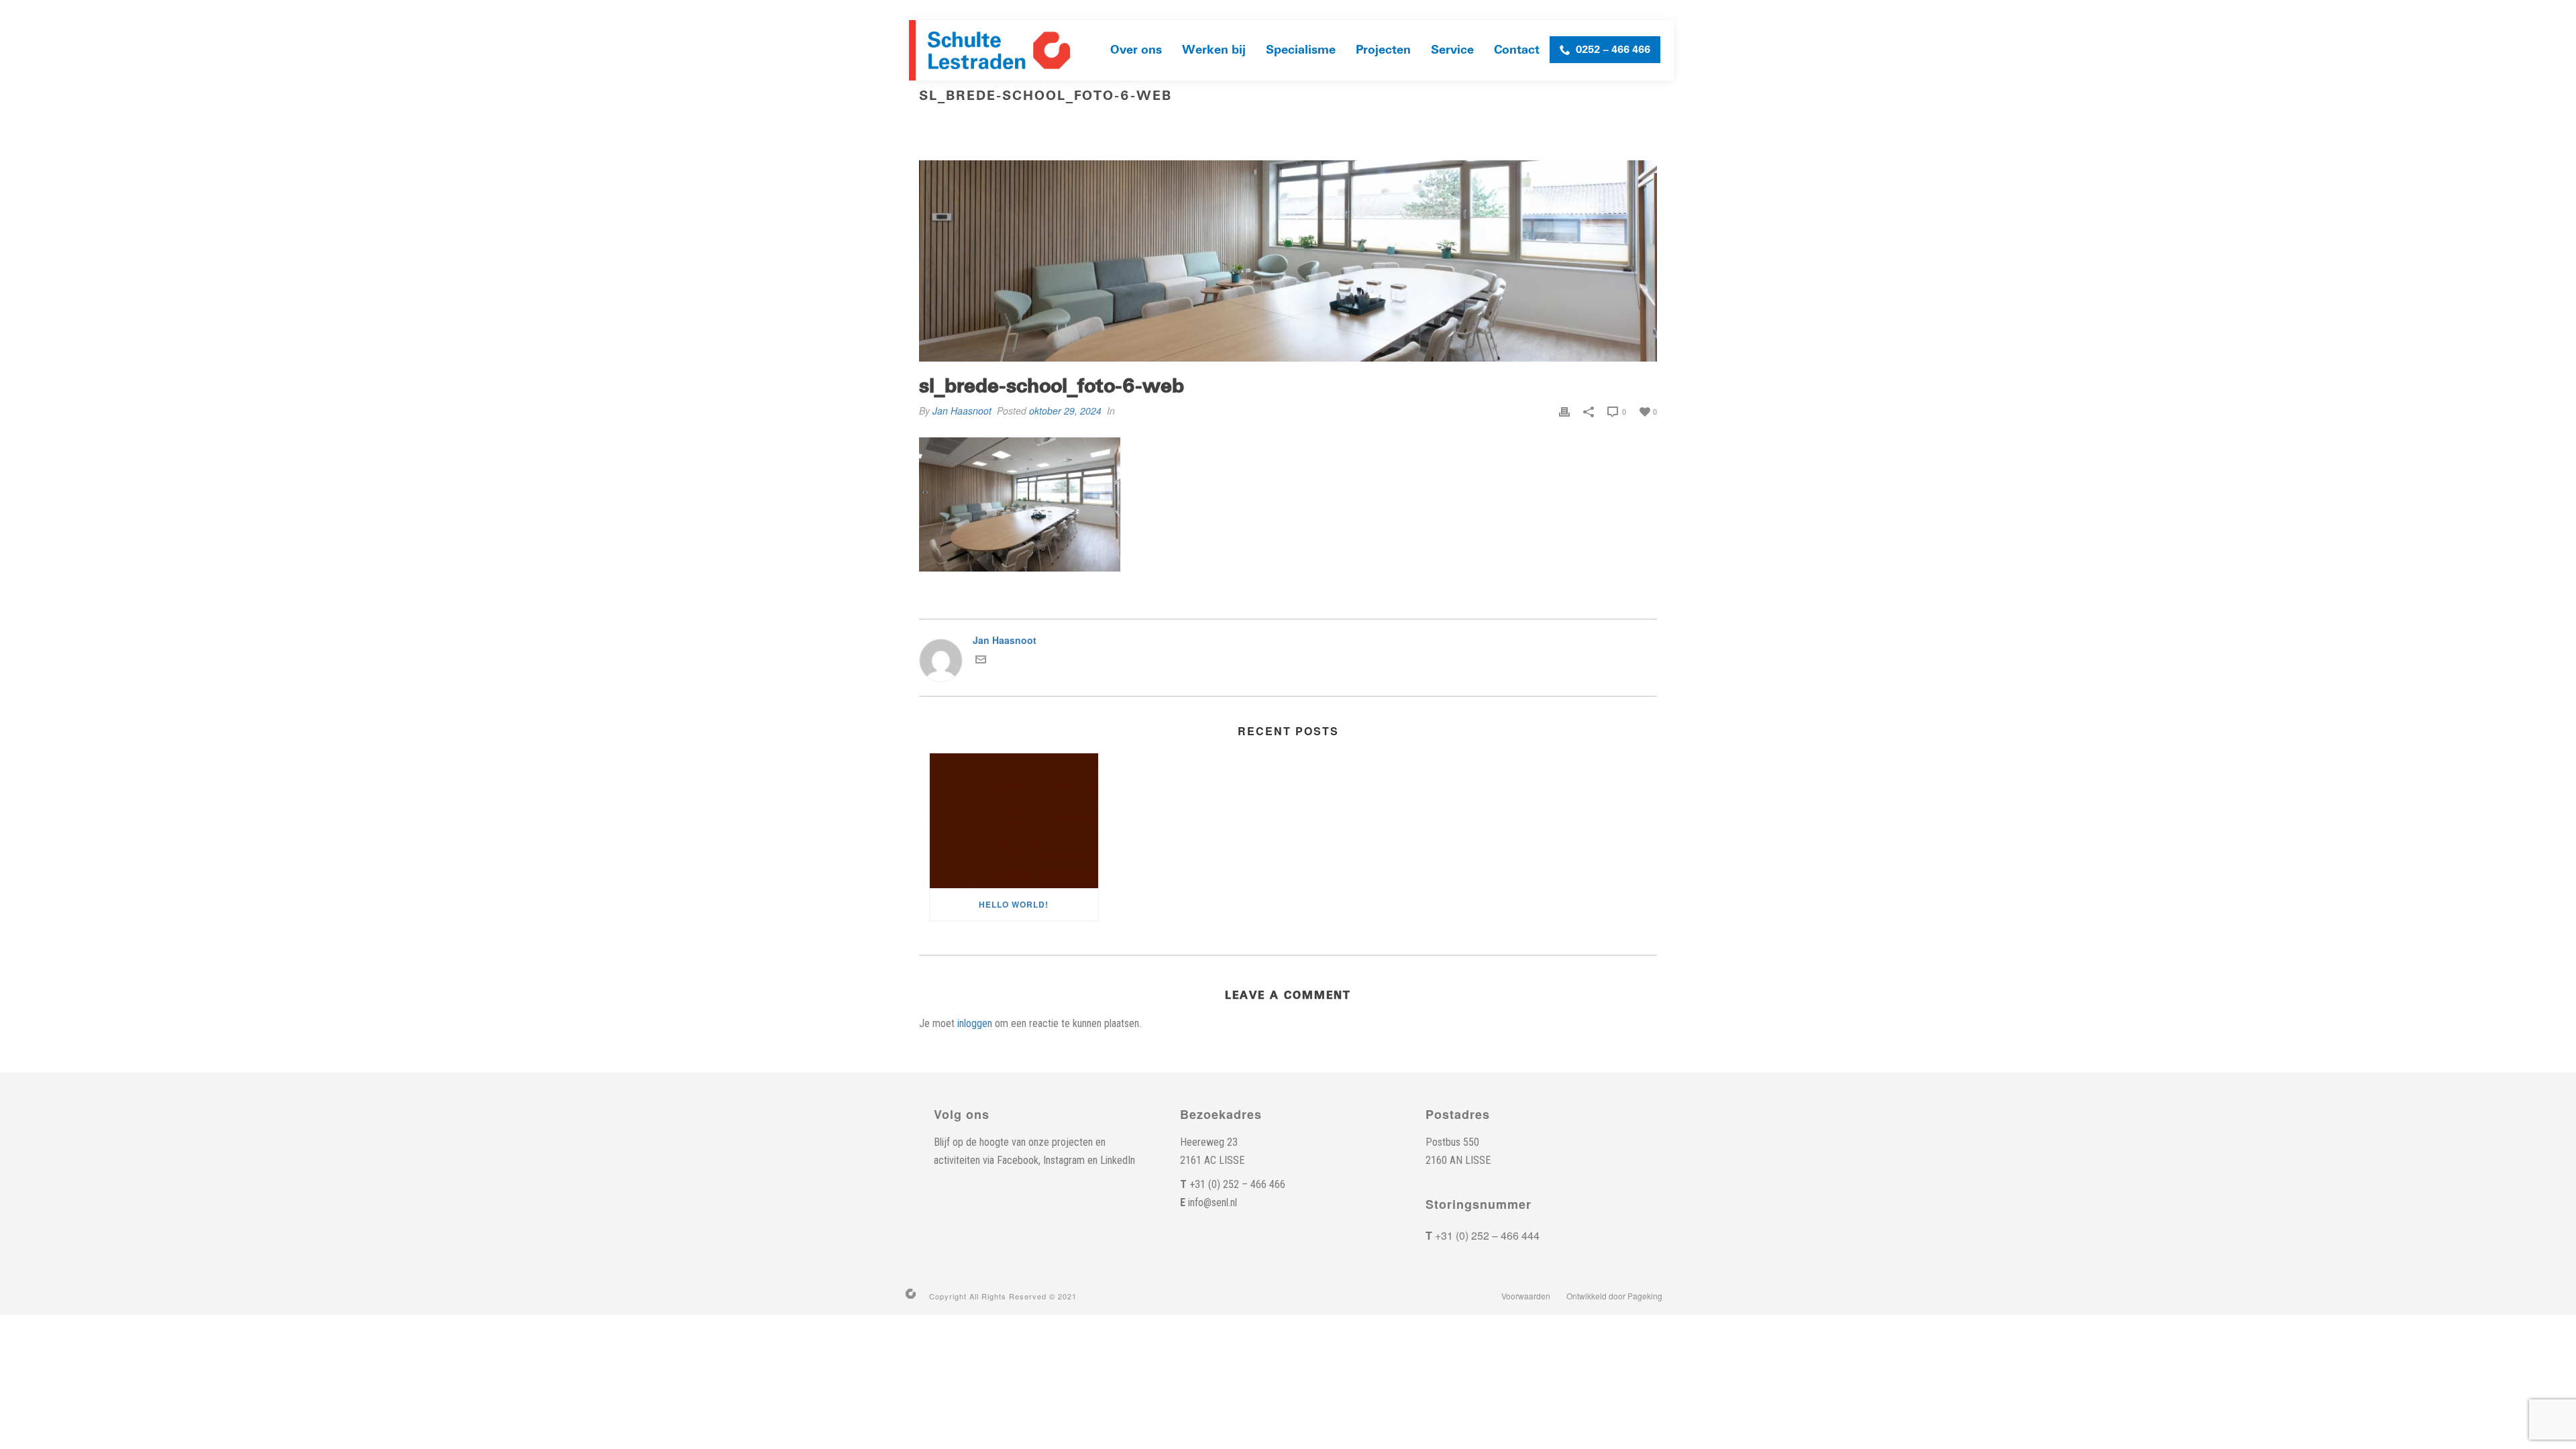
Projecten (1383, 50)
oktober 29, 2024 (1065, 411)
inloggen (975, 1023)
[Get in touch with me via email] (981, 661)
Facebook (1018, 1160)
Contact (1517, 50)
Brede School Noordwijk (1452, 124)
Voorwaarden (1526, 1296)
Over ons (1136, 50)
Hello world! (1014, 904)
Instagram (1064, 1160)
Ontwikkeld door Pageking (1614, 1296)
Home (1374, 124)
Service (1452, 50)
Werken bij (1214, 50)
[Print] (1564, 411)
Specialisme (1301, 50)
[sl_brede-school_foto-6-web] (1288, 261)
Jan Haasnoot (962, 411)
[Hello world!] (1014, 821)
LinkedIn (1118, 1160)
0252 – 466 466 (1613, 50)
